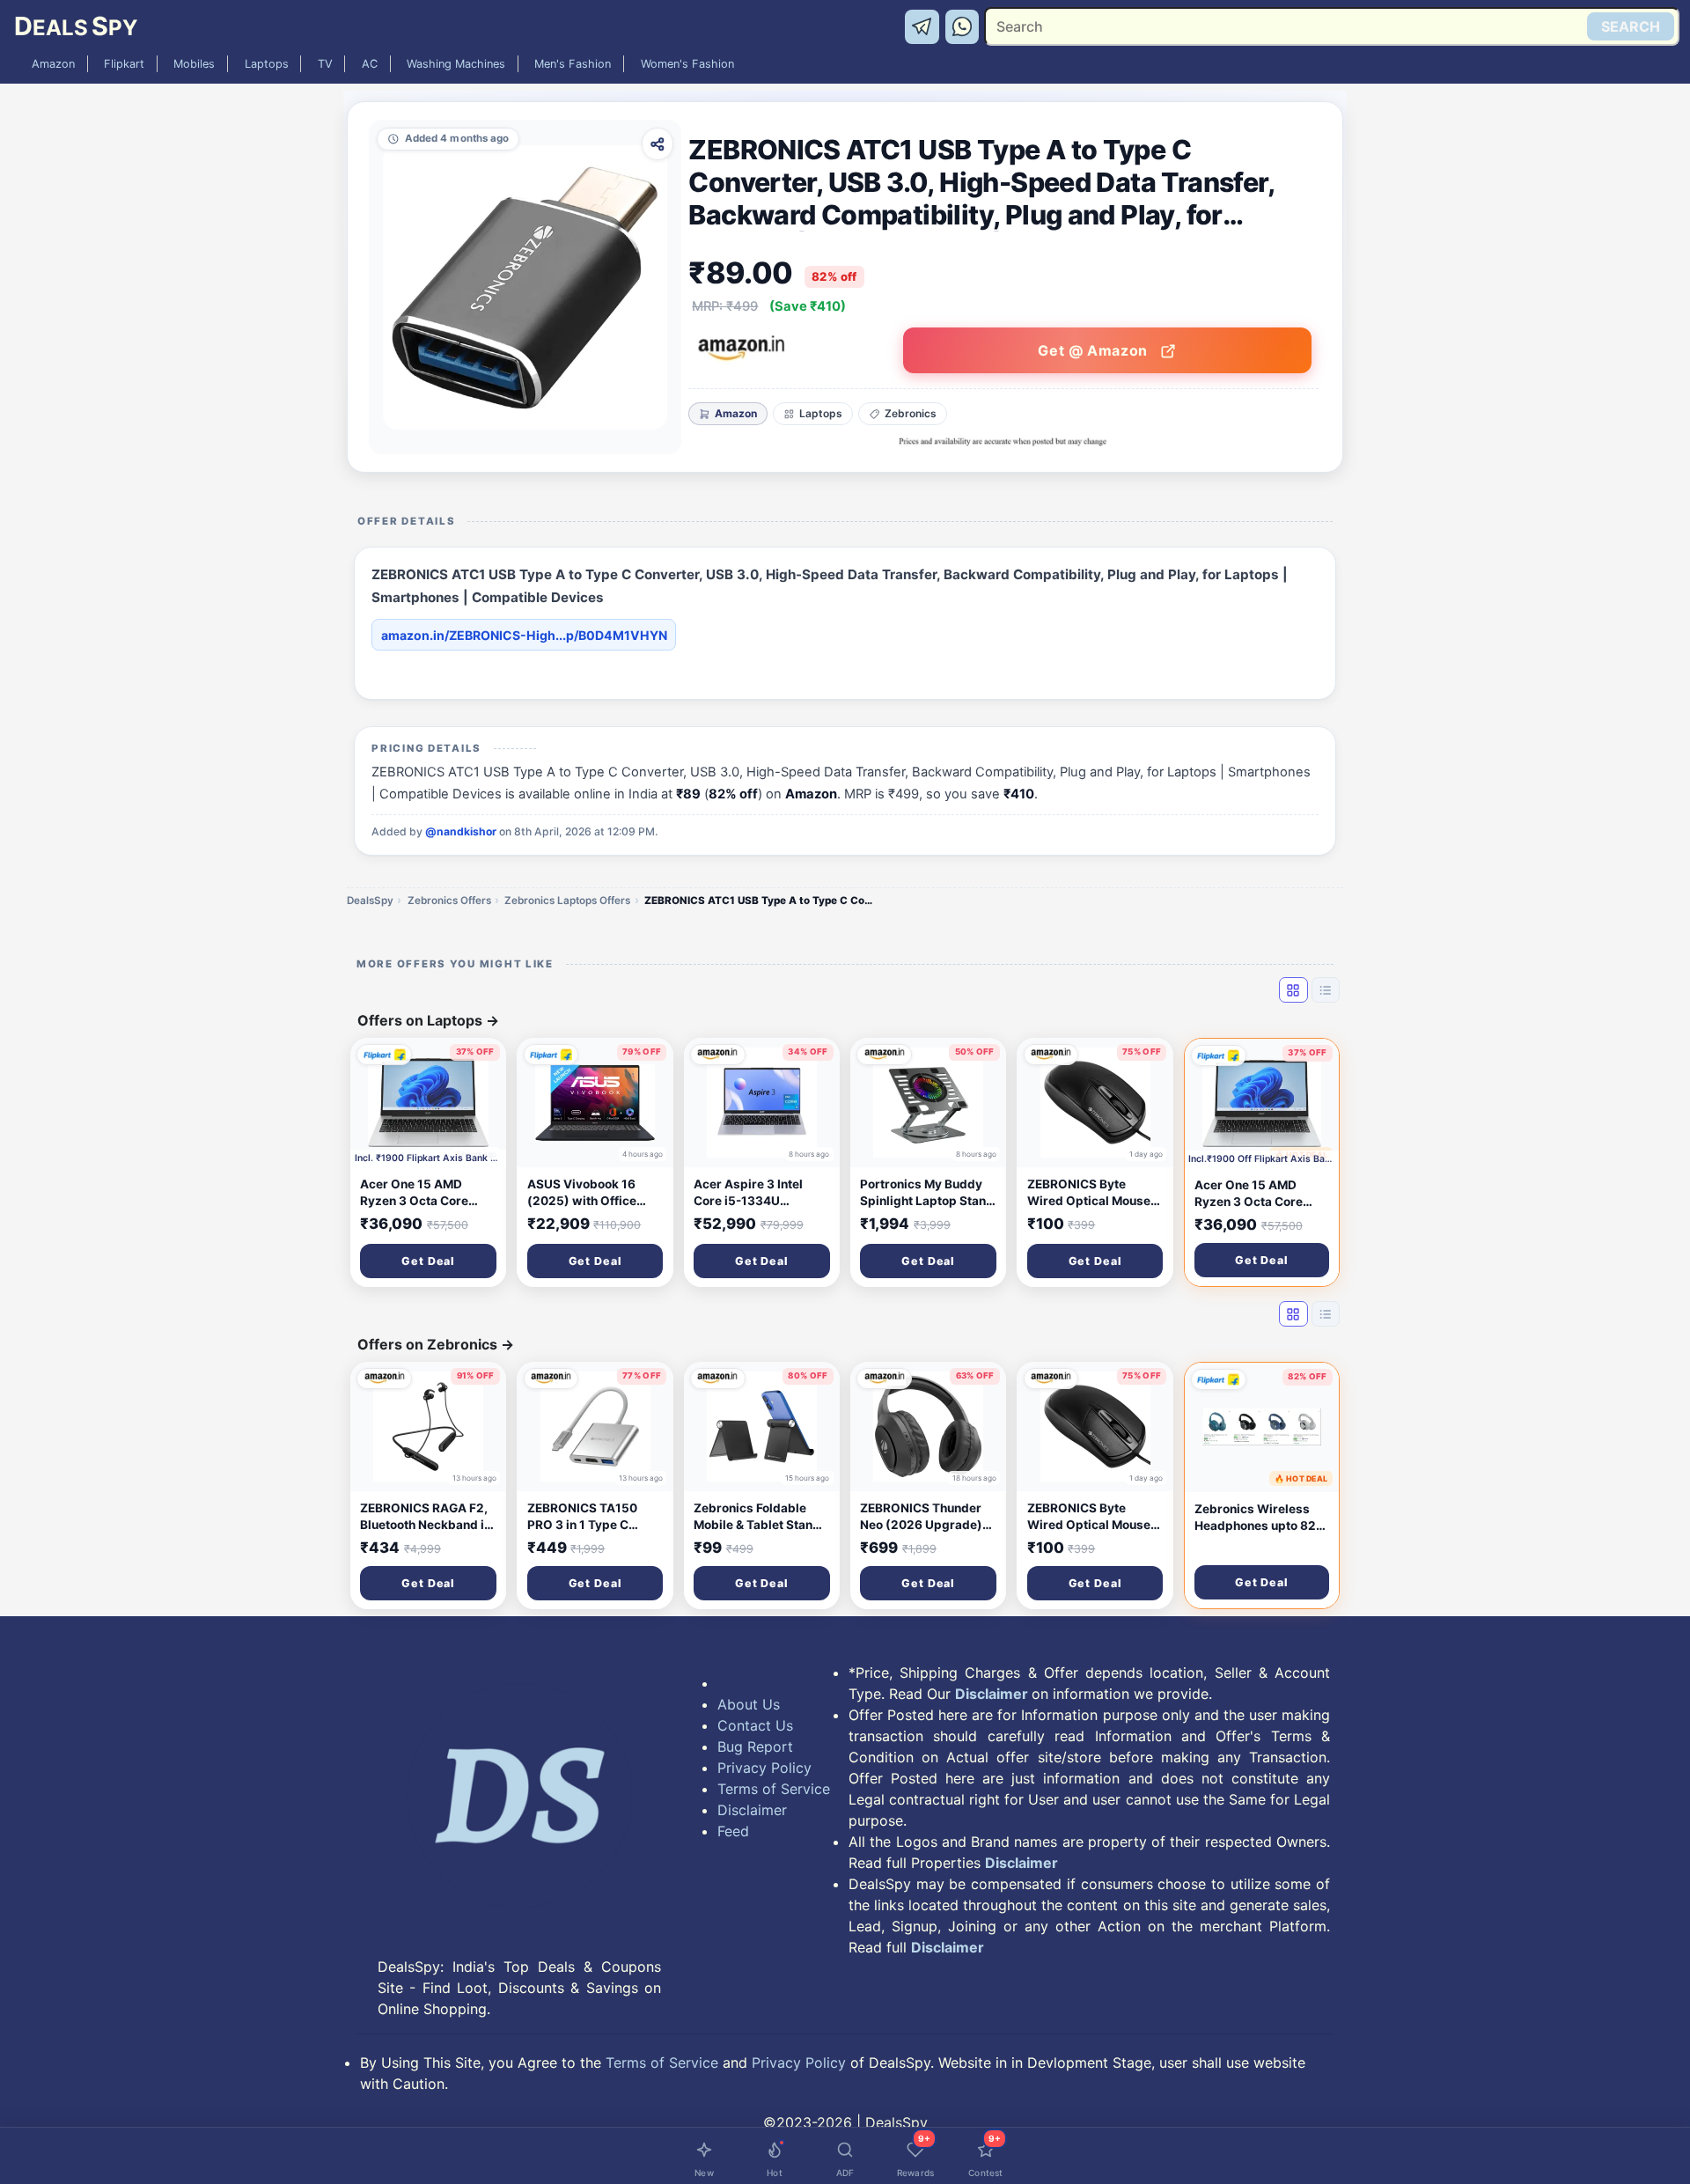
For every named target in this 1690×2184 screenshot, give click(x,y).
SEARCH (1631, 26)
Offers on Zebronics (436, 1344)
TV (325, 64)
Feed (733, 1831)
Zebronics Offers (449, 901)
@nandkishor (461, 831)
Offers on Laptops (428, 1020)
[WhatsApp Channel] (963, 26)
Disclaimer (752, 1810)
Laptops (267, 64)
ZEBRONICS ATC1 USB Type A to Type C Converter (759, 901)
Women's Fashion (687, 64)
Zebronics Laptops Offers (567, 901)
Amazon (53, 64)
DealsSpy (370, 901)
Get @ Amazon (1095, 350)
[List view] (1326, 989)
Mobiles (194, 64)
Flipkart (124, 64)
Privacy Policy (764, 1768)
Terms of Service (774, 1789)
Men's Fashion (573, 64)
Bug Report (755, 1746)
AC (370, 64)
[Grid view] (1293, 989)
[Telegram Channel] (925, 26)
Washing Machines (456, 64)
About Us (749, 1704)
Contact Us (755, 1725)
